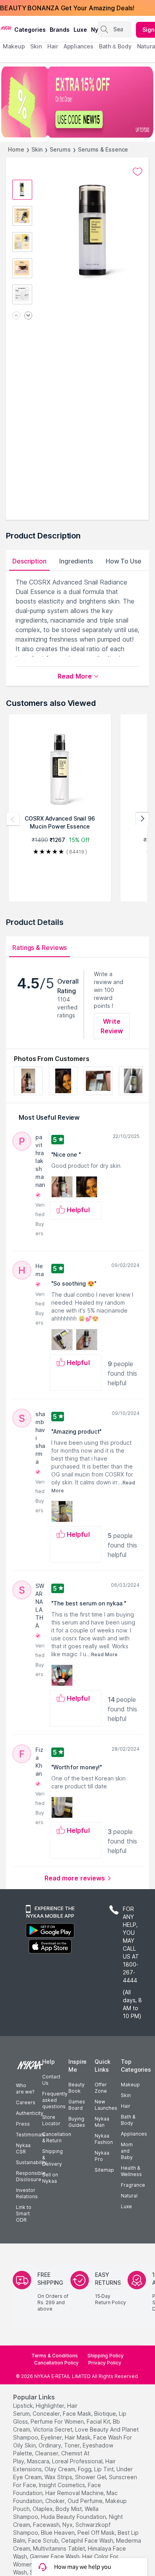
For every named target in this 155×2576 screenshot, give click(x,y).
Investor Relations (27, 2193)
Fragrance (133, 2185)
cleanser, (47, 2453)
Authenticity (30, 2113)
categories (30, 30)
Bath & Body (128, 2120)
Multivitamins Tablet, (60, 2548)
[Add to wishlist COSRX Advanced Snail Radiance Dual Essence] (138, 172)
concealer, (47, 2414)
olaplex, (43, 2509)
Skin (37, 149)
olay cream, (60, 2469)
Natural (129, 2196)
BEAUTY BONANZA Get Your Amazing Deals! (67, 8)
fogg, (85, 2469)
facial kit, (99, 2421)
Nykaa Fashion (104, 2139)
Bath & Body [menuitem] (115, 46)
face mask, (78, 2414)
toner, (73, 2445)
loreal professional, (78, 2461)
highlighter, (51, 2406)
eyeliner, (52, 2437)
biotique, (106, 2414)
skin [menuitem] (36, 46)
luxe (80, 30)
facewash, (47, 2525)
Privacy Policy (105, 2363)
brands (60, 30)
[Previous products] (13, 819)
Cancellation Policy (56, 2363)
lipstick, (24, 2406)
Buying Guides (77, 2122)
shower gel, (91, 2477)
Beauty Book (77, 2088)
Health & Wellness (131, 2171)
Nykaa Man (102, 2122)
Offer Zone (101, 2088)
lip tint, (105, 2469)
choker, (56, 2501)
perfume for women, (58, 2421)
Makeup (130, 2085)
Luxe (126, 2206)
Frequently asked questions (55, 2100)
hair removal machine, (75, 2493)
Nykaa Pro (102, 2156)
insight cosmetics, (63, 2485)
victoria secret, (53, 2429)
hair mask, (78, 2437)
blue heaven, (58, 2533)
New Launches (106, 2105)
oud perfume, (86, 2501)
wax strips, (59, 2477)
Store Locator (51, 2120)
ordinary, (50, 2445)
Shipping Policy (106, 2356)
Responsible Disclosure (31, 2176)
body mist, (69, 2509)
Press (23, 2124)
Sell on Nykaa (50, 2178)
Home (16, 149)
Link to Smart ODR (24, 2214)
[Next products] (142, 819)
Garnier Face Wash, (55, 2556)
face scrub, (44, 2540)
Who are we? (25, 2089)
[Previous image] (16, 316)
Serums (60, 149)
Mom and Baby (127, 2151)
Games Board (77, 2105)
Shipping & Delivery (52, 2158)
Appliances (134, 2134)
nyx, (68, 2525)
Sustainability (31, 2162)
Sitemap (104, 2170)
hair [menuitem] (53, 46)
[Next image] (28, 316)
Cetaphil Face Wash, (88, 2540)
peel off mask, (97, 2533)
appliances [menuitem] (78, 46)
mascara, (39, 2461)
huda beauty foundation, (74, 2517)
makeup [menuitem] (14, 46)
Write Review (112, 1026)
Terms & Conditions (55, 2356)
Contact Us (51, 2080)
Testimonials (31, 2135)
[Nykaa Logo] (6, 27)
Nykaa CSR (23, 2148)
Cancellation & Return (57, 2137)
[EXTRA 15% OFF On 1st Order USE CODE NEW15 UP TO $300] (77, 102)
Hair (126, 2106)
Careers (26, 2102)
